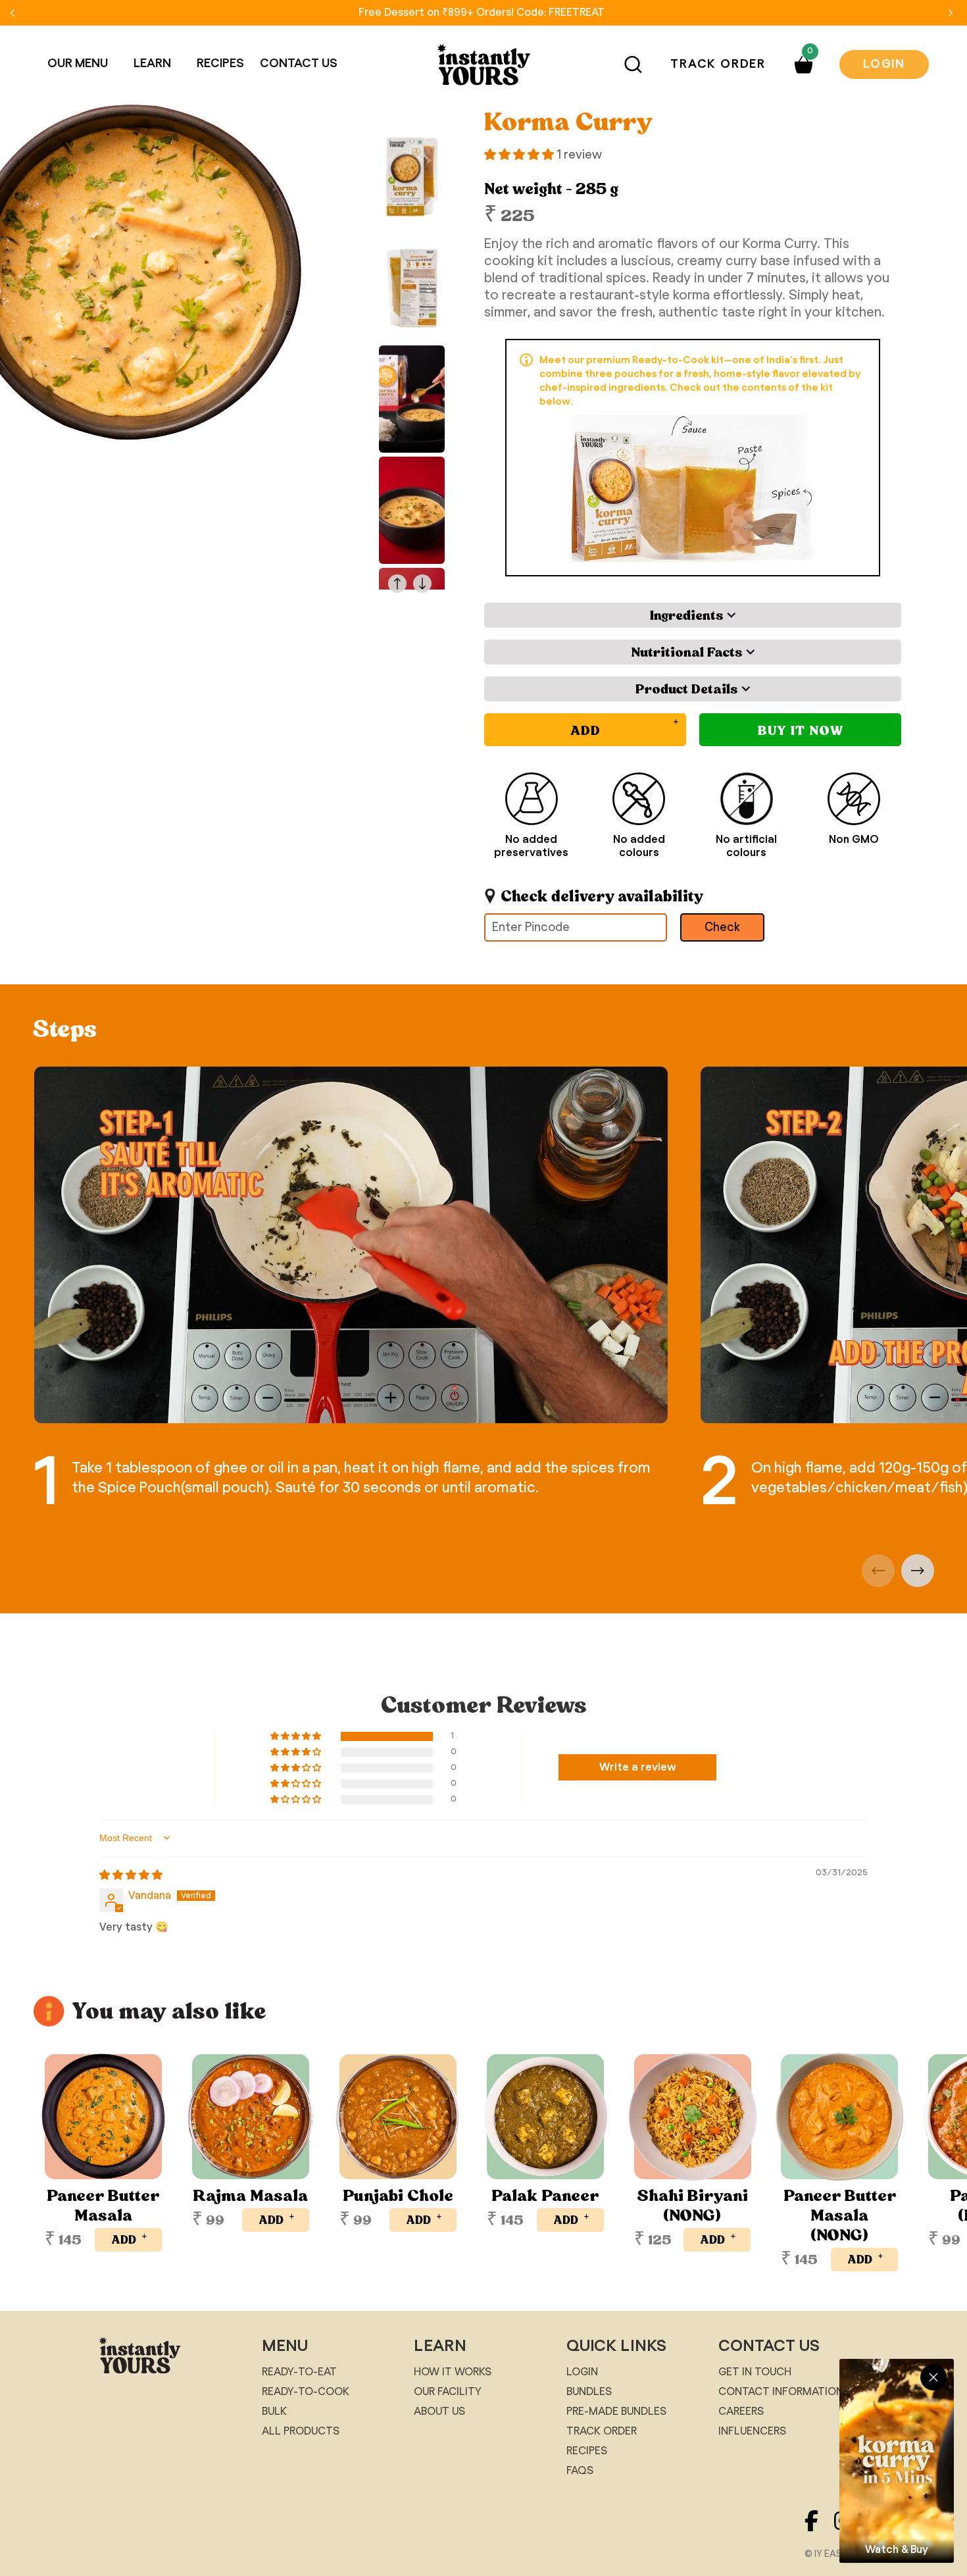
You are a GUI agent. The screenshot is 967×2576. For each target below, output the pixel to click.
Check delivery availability (602, 896)
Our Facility (448, 2392)
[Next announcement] (951, 13)
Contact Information (781, 2392)
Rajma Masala (250, 2196)
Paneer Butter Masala (103, 2206)
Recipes (587, 2451)
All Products (301, 2431)
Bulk (274, 2412)
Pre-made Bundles (616, 2412)
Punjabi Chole (398, 2196)
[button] (83, 64)
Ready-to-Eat (299, 2372)
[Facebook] (819, 2535)
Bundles (589, 2392)
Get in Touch (755, 2372)
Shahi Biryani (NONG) (692, 2206)
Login (884, 64)
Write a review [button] (638, 1767)
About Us (439, 2412)
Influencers (752, 2431)
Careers (741, 2412)
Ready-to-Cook (306, 2392)
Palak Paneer (545, 2196)
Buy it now (801, 730)
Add (130, 2238)
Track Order (718, 64)
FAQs (580, 2471)
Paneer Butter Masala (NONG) (840, 2215)
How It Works (453, 2372)
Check (722, 928)
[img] (131, 1875)
